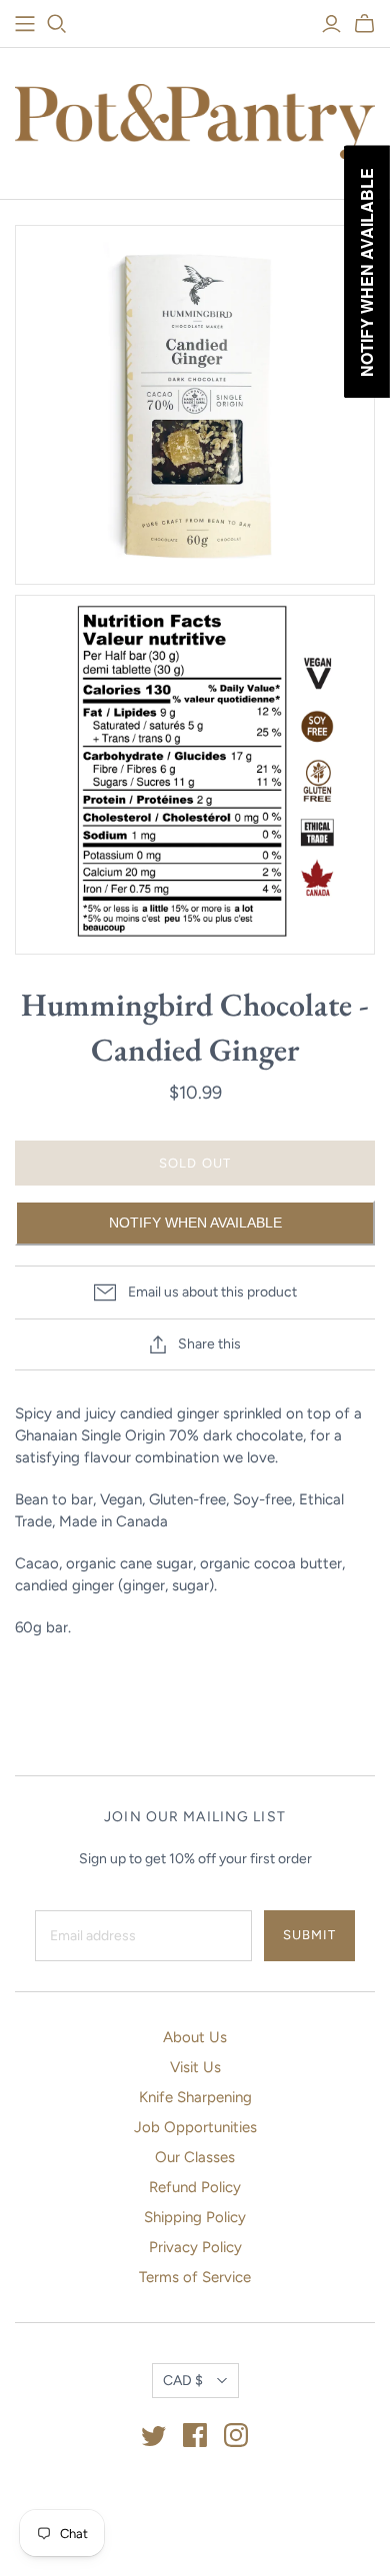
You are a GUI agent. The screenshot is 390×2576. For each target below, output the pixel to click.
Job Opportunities (195, 2127)
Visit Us (195, 2067)
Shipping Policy (195, 2217)
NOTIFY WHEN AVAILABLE (195, 1223)
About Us (195, 2037)
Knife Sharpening (195, 2097)
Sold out (194, 1163)
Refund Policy (195, 2187)
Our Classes (195, 2157)
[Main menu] (25, 24)
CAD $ (183, 2381)
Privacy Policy (195, 2247)
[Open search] (57, 24)
